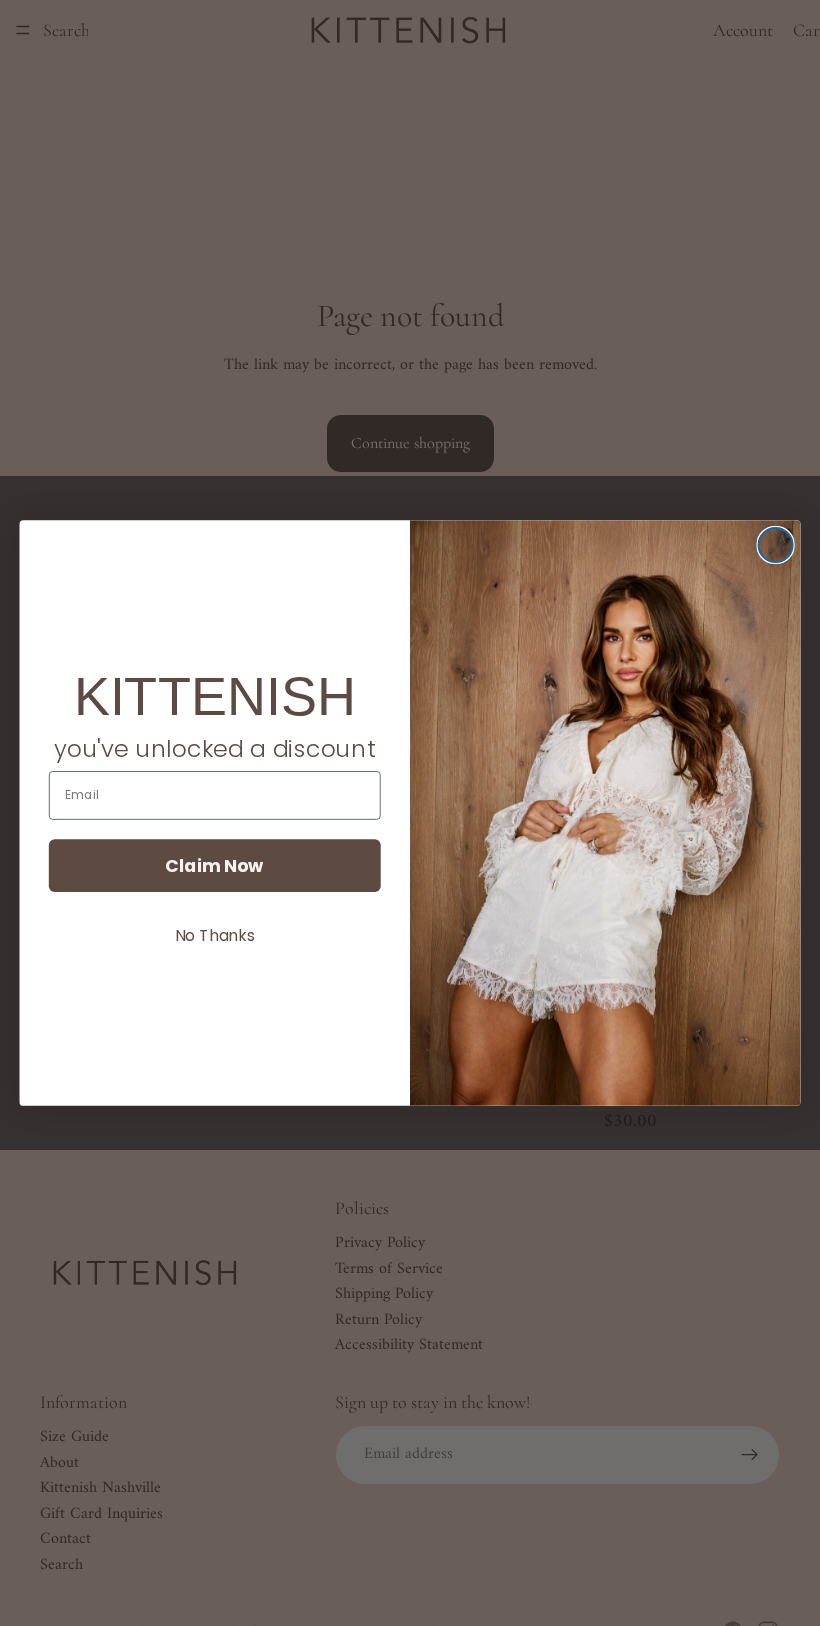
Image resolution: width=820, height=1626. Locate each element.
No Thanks (215, 935)
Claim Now (214, 865)
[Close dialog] (776, 545)
